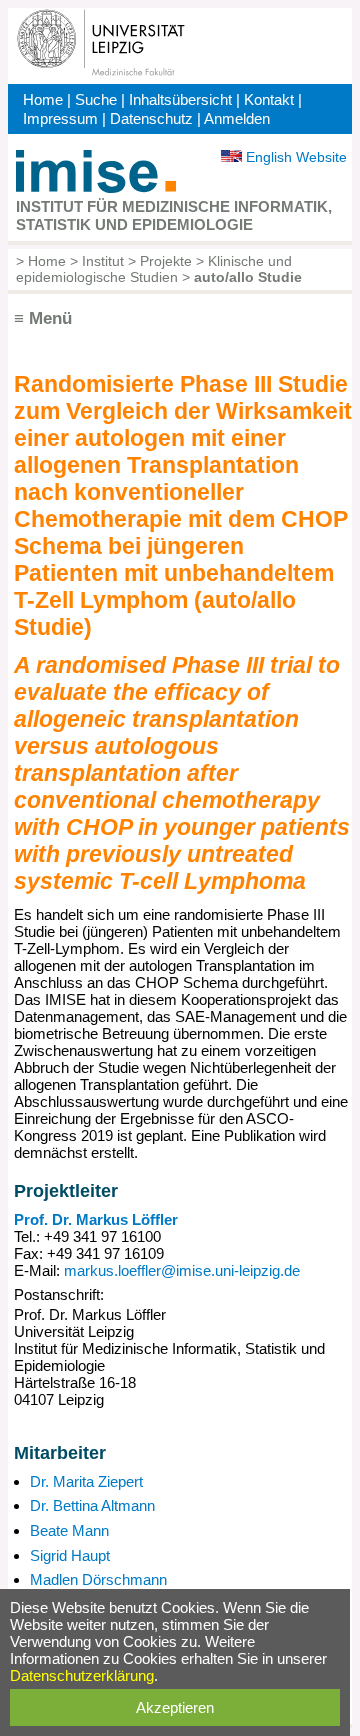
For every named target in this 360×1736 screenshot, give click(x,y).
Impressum (60, 118)
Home (43, 99)
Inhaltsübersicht (180, 99)
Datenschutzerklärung (82, 1675)
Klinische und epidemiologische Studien (154, 269)
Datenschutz (151, 118)
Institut (103, 261)
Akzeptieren (175, 1707)
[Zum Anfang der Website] (96, 187)
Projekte (166, 261)
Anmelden (237, 118)
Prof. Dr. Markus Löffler (96, 1219)
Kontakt (269, 99)
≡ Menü (43, 318)
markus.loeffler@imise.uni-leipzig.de (182, 1270)
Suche (96, 99)
